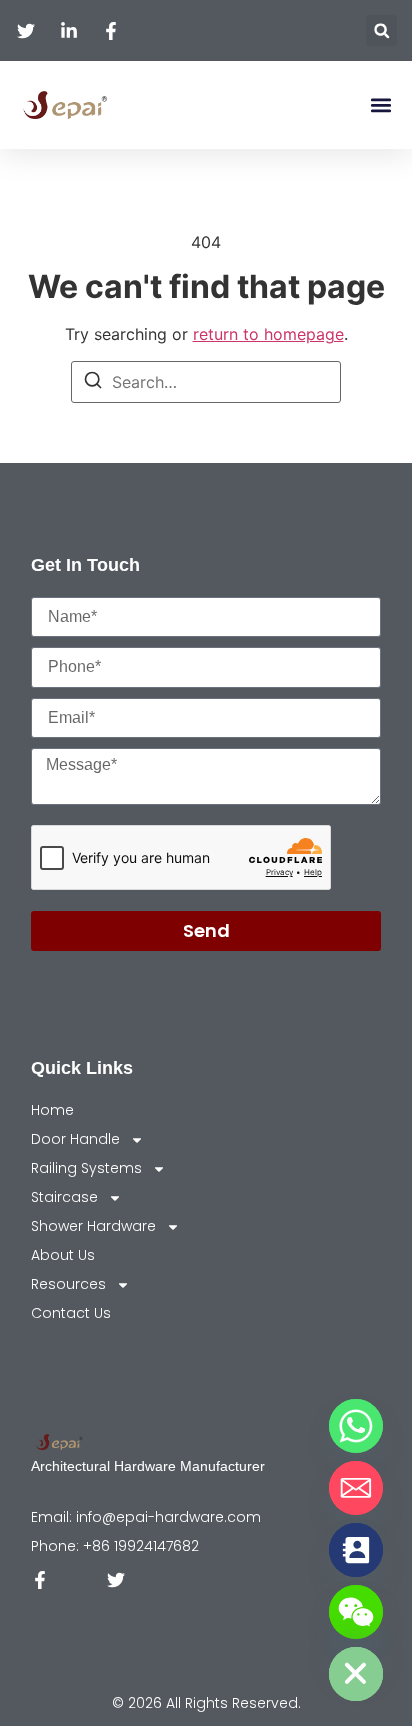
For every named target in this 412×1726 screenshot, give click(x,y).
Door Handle (75, 1139)
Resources (68, 1284)
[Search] (93, 383)
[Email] (356, 1488)
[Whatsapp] (356, 1426)
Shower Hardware (93, 1226)
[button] (381, 30)
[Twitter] (116, 1580)
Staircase (64, 1197)
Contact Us (71, 1313)
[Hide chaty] (356, 1674)
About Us (63, 1255)
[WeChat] (356, 1612)
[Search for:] (206, 382)
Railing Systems (86, 1168)
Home (52, 1110)
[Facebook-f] (40, 1580)
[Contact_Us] (356, 1550)
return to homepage (268, 334)
